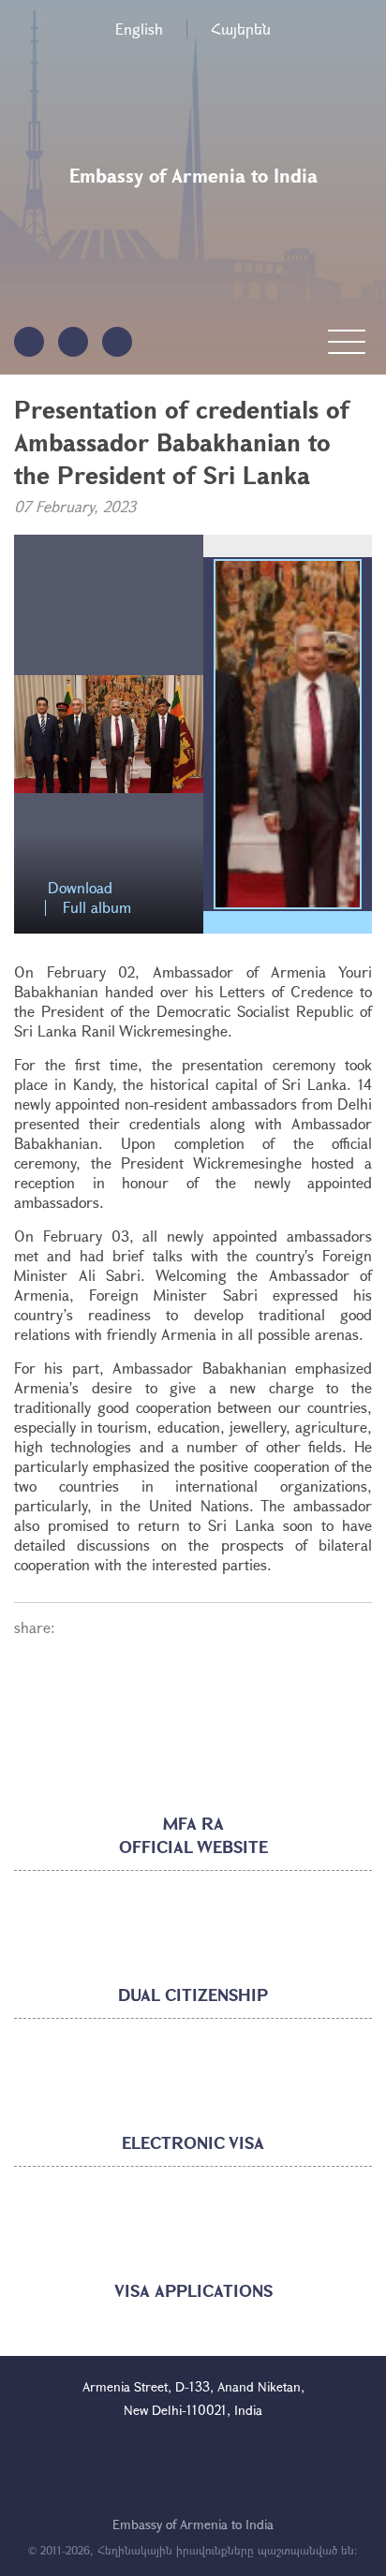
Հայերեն (241, 29)
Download (80, 888)
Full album (97, 908)
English (139, 29)
